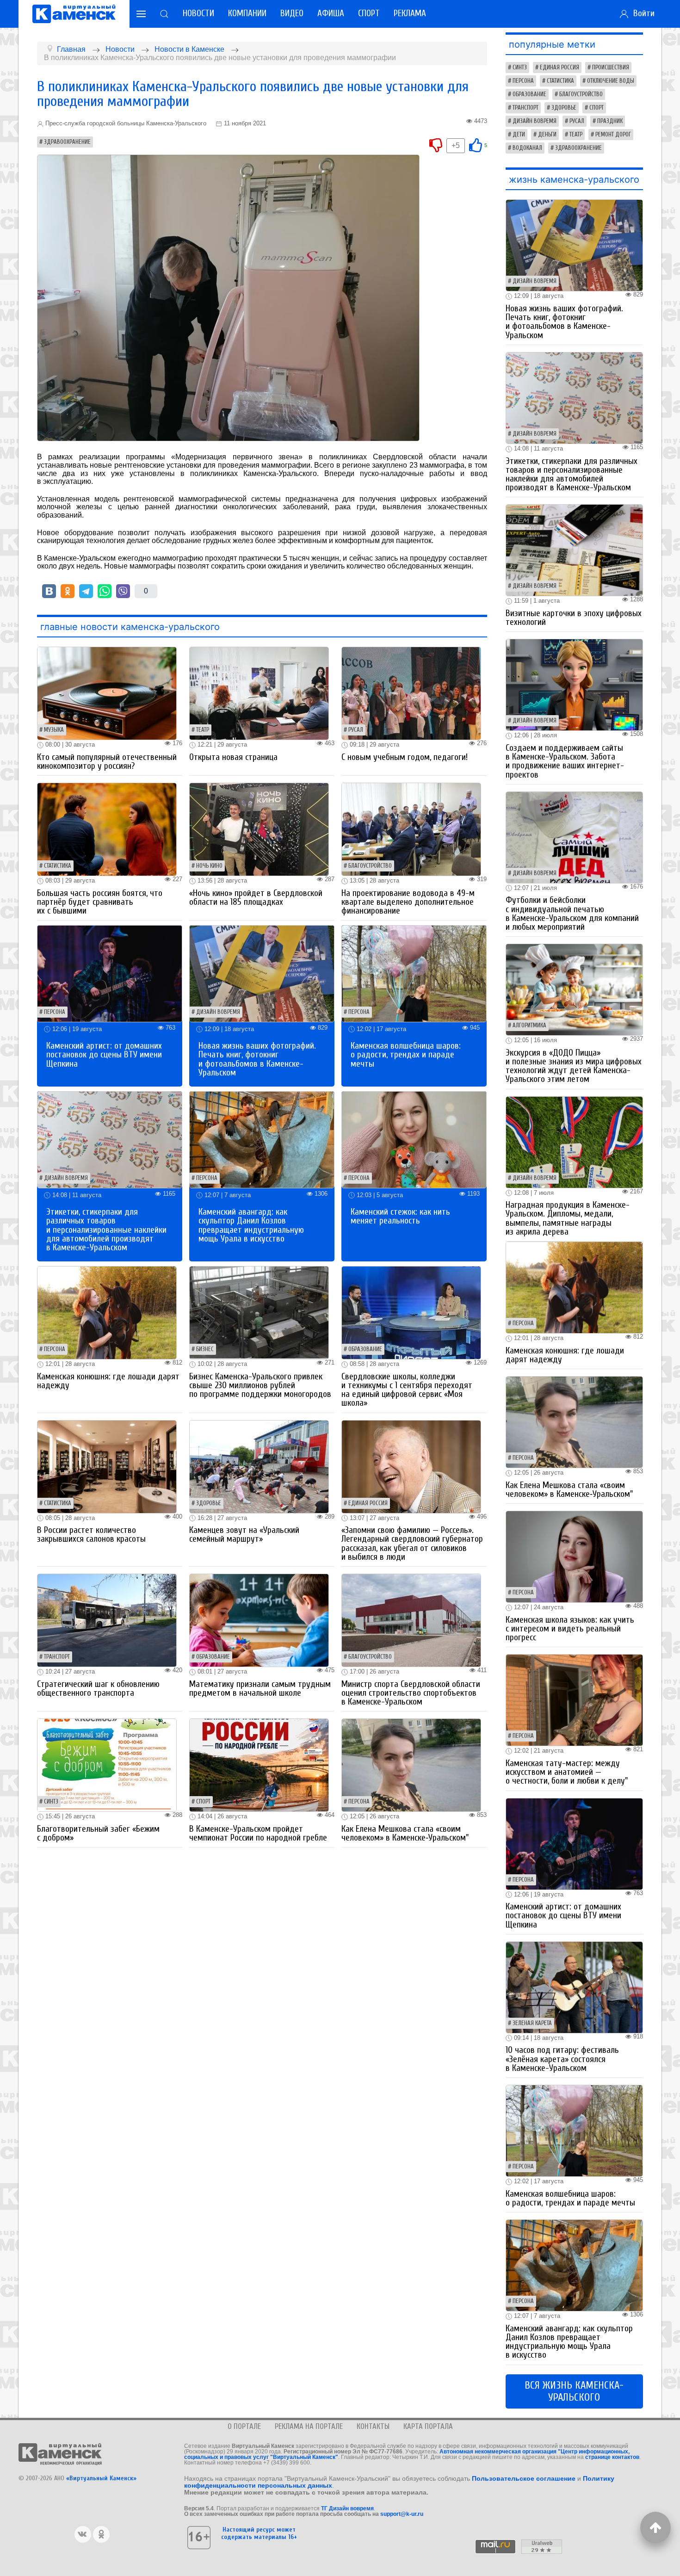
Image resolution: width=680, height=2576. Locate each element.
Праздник (610, 121)
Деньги (547, 135)
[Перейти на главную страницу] (74, 14)
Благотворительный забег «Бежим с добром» (98, 1833)
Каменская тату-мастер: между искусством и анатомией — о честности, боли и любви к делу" (567, 1772)
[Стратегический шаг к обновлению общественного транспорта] (107, 1620)
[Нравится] (476, 145)
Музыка (54, 730)
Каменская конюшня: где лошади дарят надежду (108, 1381)
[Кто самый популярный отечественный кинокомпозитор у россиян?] (107, 693)
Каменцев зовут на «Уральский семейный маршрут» (244, 1535)
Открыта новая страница (233, 757)
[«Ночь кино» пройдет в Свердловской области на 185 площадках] (259, 829)
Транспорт (57, 1657)
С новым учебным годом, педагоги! (405, 757)
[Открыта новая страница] (259, 693)
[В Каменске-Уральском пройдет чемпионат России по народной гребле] (259, 1765)
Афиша (331, 13)
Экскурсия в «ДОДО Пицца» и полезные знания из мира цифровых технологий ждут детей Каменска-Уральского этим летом (574, 1066)
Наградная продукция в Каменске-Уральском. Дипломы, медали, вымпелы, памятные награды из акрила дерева (568, 1218)
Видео (292, 13)
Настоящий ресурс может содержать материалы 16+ (259, 2533)
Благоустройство (370, 866)
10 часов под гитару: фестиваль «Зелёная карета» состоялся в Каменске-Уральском (562, 2059)
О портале (244, 2426)
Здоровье (209, 1503)
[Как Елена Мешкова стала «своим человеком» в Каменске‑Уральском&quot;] (411, 1765)
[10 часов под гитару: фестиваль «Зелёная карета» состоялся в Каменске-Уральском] (575, 1987)
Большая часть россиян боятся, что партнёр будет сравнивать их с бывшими (100, 902)
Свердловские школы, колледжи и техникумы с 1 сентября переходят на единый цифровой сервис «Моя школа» (407, 1390)
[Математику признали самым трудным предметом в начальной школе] (259, 1620)
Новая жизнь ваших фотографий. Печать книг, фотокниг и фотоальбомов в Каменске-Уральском (257, 1059)
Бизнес (205, 1349)
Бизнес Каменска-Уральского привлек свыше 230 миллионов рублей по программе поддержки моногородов (260, 1385)
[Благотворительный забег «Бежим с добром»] (107, 1765)
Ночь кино (209, 866)
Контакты (373, 2426)
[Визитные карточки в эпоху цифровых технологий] (575, 550)
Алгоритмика (529, 1025)
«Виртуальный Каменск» (101, 2478)
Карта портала (428, 2426)
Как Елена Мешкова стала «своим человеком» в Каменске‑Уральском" (405, 1833)
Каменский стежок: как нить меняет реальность (400, 1216)
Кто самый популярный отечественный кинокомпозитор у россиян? (107, 762)
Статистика (58, 866)
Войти (642, 13)
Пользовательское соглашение (524, 2478)
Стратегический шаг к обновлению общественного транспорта (98, 1689)
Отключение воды (611, 81)
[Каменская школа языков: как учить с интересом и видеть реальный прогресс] (575, 1556)
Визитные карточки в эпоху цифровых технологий (574, 618)
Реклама (410, 13)
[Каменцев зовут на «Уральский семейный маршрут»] (259, 1466)
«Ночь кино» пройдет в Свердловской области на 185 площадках (256, 898)
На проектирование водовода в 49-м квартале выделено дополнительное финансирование (408, 902)
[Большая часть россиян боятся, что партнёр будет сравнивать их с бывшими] (107, 829)
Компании (247, 13)
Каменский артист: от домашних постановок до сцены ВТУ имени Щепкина (104, 1055)
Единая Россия (368, 1503)
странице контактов (612, 2457)
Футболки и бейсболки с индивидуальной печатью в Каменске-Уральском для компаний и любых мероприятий (572, 914)
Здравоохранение (67, 142)
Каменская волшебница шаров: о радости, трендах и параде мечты (406, 1055)
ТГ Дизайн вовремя (347, 2508)
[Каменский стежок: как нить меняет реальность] (414, 1139)
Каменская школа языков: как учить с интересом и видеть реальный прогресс (570, 1629)
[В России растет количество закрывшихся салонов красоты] (107, 1466)
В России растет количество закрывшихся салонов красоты (91, 1535)
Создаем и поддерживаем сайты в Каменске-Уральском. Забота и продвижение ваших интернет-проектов (565, 761)
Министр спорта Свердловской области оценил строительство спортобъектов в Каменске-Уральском (411, 1693)
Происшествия (611, 68)
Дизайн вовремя (218, 1012)
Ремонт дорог (613, 135)
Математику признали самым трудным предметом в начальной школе (260, 1689)
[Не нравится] (436, 145)
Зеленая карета (532, 2023)
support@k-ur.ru (402, 2514)
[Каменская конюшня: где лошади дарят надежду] (107, 1312)
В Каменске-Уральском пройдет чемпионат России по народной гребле (258, 1833)
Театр (203, 730)
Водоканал (527, 148)
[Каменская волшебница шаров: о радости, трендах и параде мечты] (414, 973)
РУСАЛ (356, 730)
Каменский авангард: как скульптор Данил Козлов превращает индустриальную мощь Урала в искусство (251, 1225)
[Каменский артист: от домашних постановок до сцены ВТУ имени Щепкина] (110, 973)
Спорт (369, 13)
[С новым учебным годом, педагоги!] (411, 693)
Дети (519, 135)
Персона (55, 1012)
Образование (365, 1349)
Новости (198, 13)
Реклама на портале (309, 2426)
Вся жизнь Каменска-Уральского (574, 2391)
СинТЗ (51, 1802)
